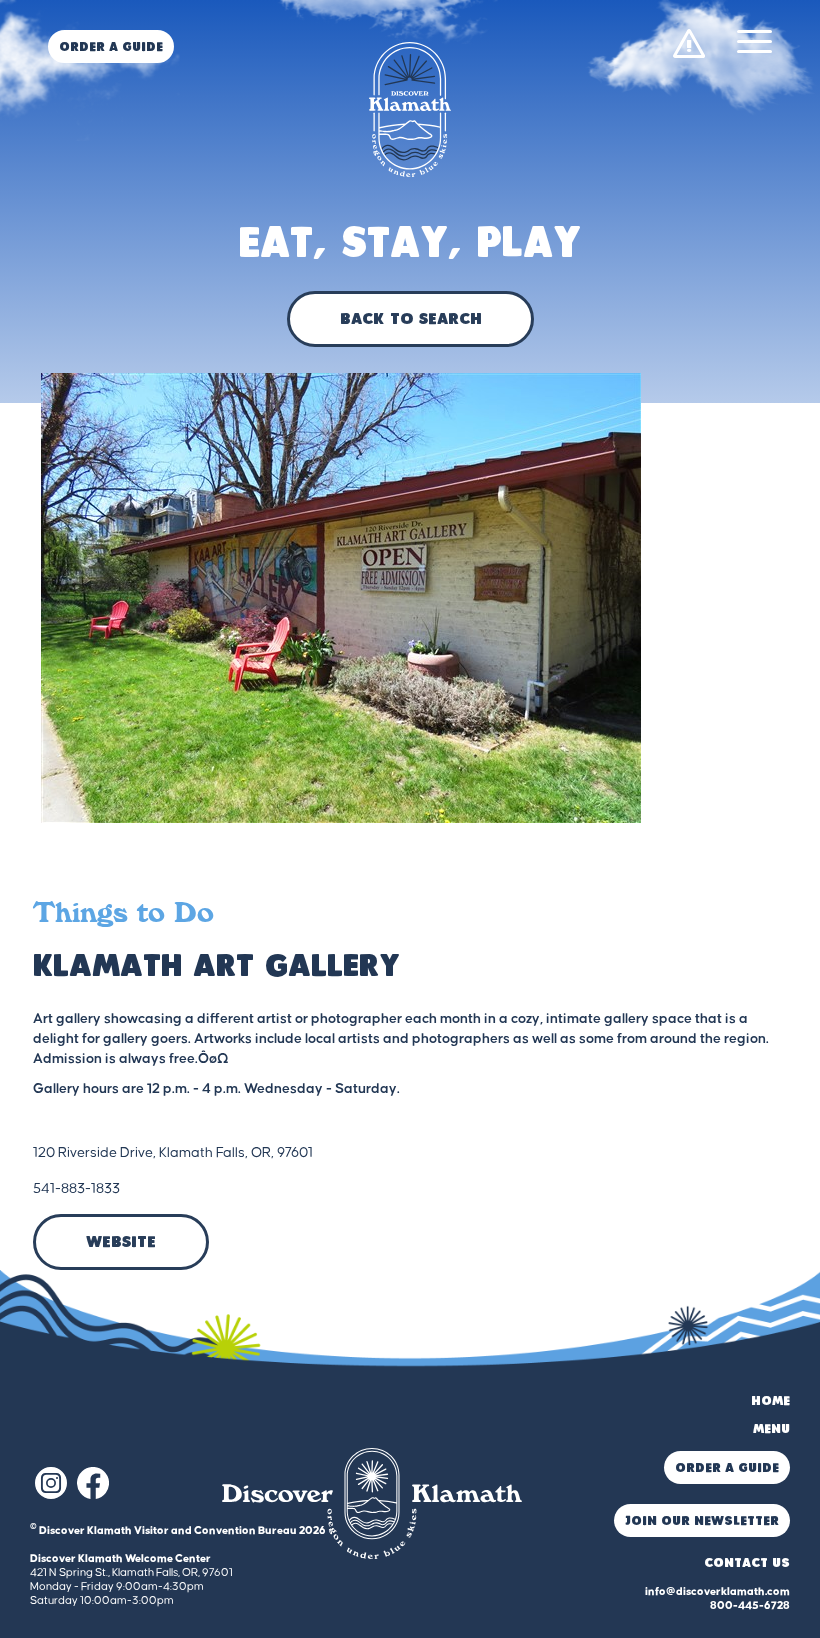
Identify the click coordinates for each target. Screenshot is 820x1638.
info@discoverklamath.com (717, 1591)
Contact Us (747, 1563)
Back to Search (410, 320)
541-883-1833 (76, 1189)
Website (121, 1243)
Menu (771, 1429)
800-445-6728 (750, 1605)
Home (770, 1401)
